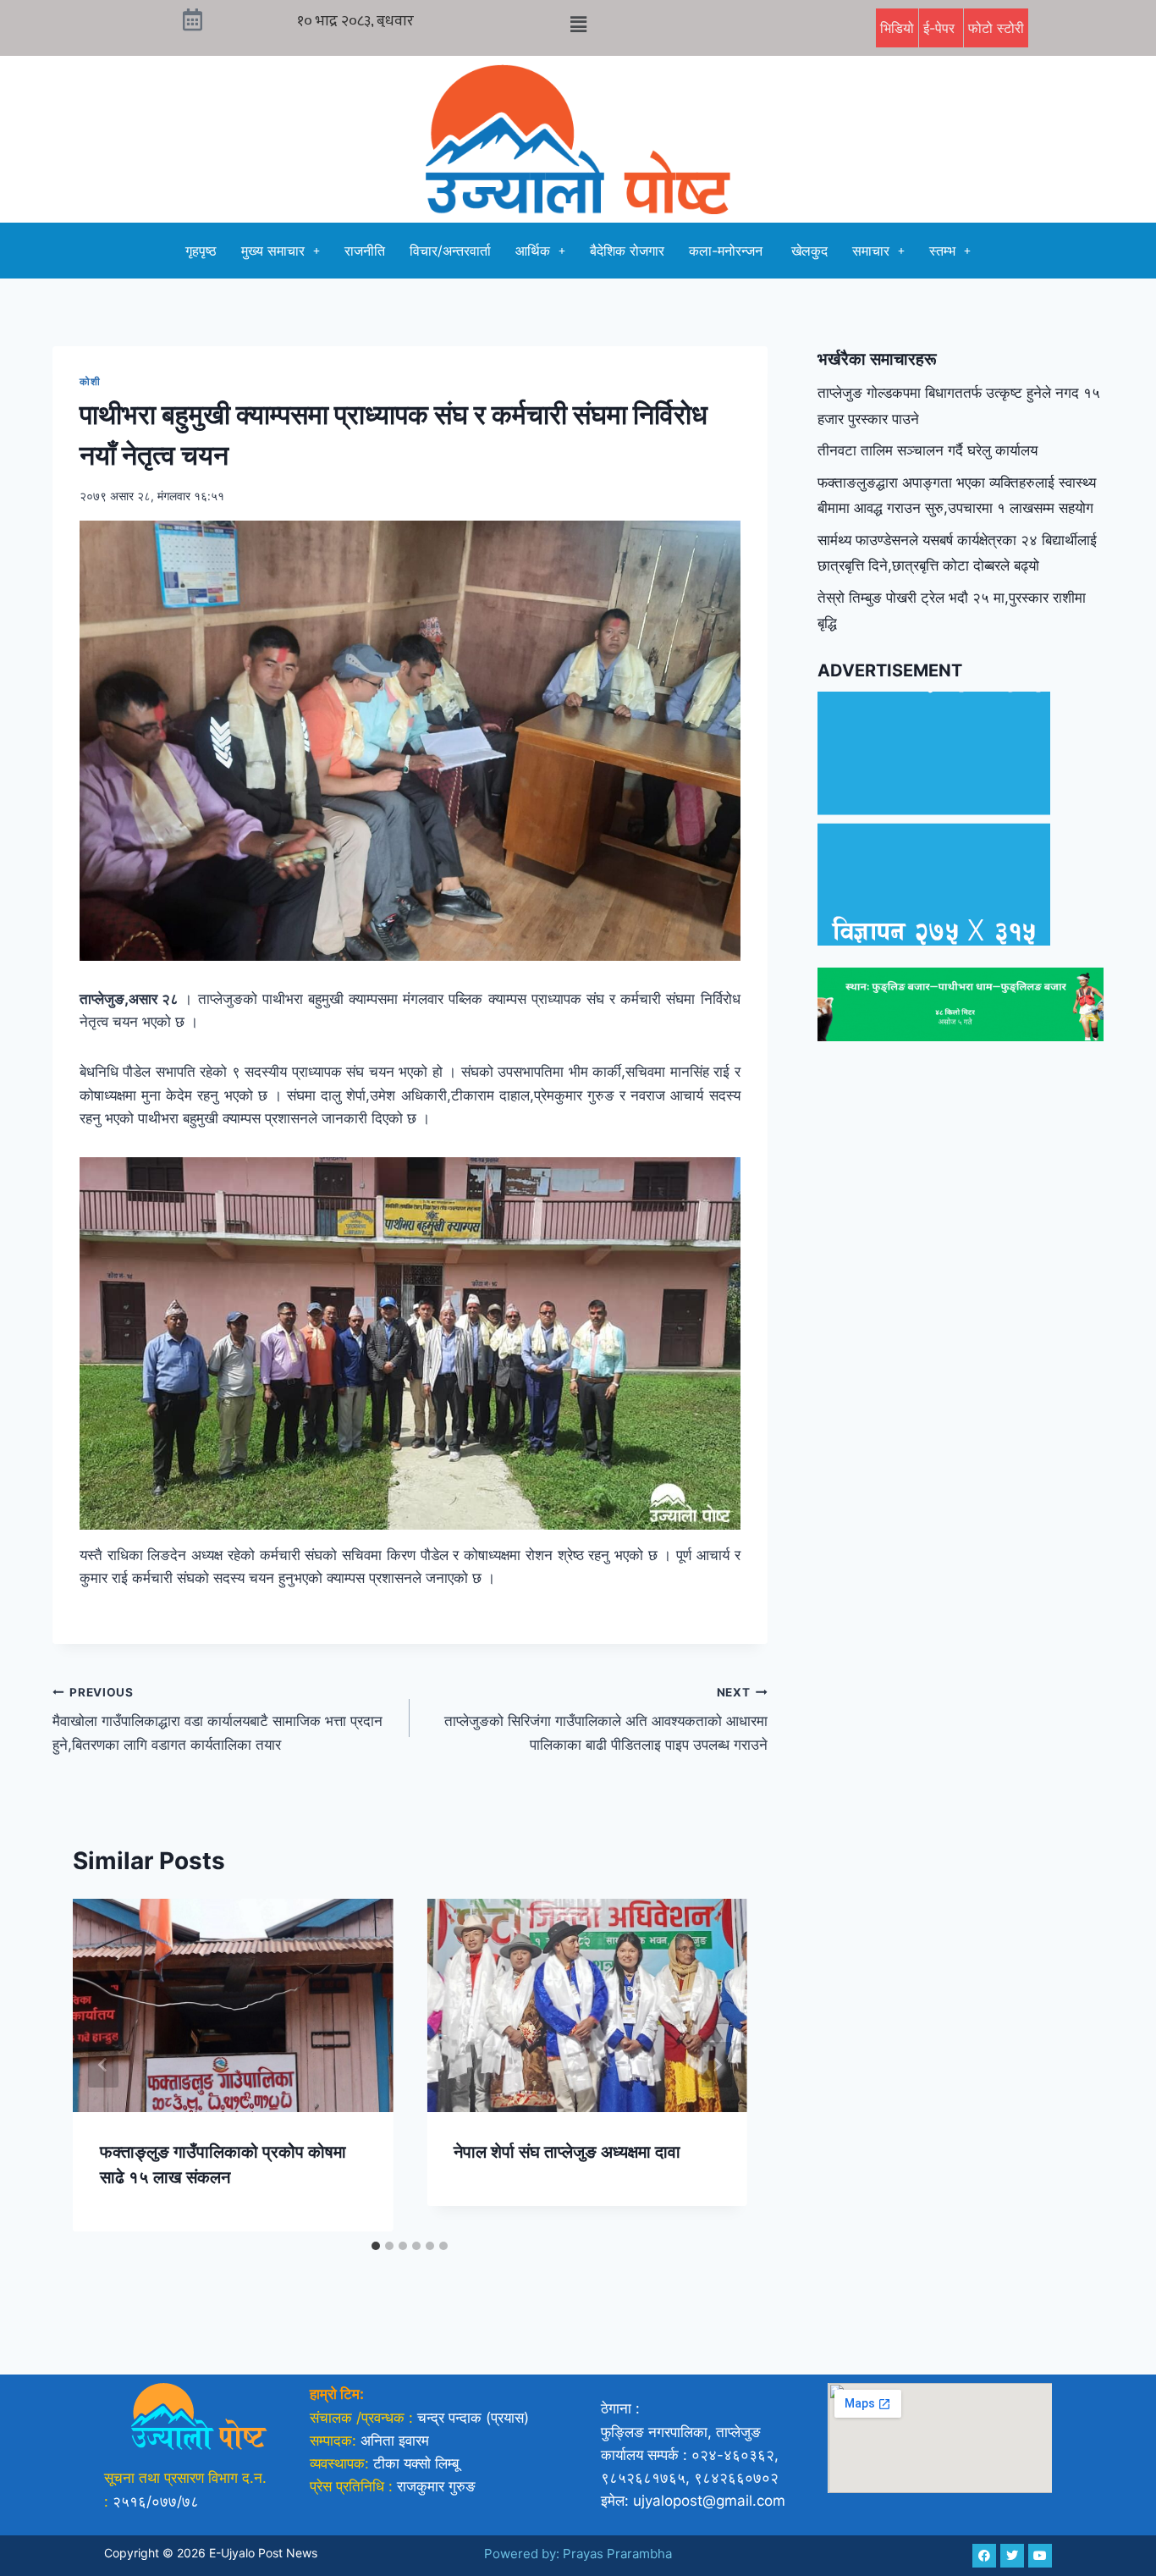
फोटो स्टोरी (996, 28)
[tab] (376, 2246)
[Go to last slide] (103, 2065)
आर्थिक (533, 251)
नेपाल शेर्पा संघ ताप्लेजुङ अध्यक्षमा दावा (567, 2152)
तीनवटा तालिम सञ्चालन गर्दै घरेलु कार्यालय (928, 450)
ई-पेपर (941, 28)
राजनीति (365, 251)
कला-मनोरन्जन (728, 251)
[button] (578, 24)
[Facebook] (984, 2556)
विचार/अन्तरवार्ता (450, 251)
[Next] (717, 2065)
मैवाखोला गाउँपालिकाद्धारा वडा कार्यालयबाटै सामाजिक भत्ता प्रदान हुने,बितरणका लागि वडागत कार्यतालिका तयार (217, 1719)
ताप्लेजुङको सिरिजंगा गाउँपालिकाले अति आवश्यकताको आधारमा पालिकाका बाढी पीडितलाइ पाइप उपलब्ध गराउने (606, 1719)
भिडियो (897, 28)
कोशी (90, 381)
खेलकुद (809, 251)
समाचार (871, 251)
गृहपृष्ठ (201, 251)
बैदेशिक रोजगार (627, 251)
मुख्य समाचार (273, 251)
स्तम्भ (942, 251)
